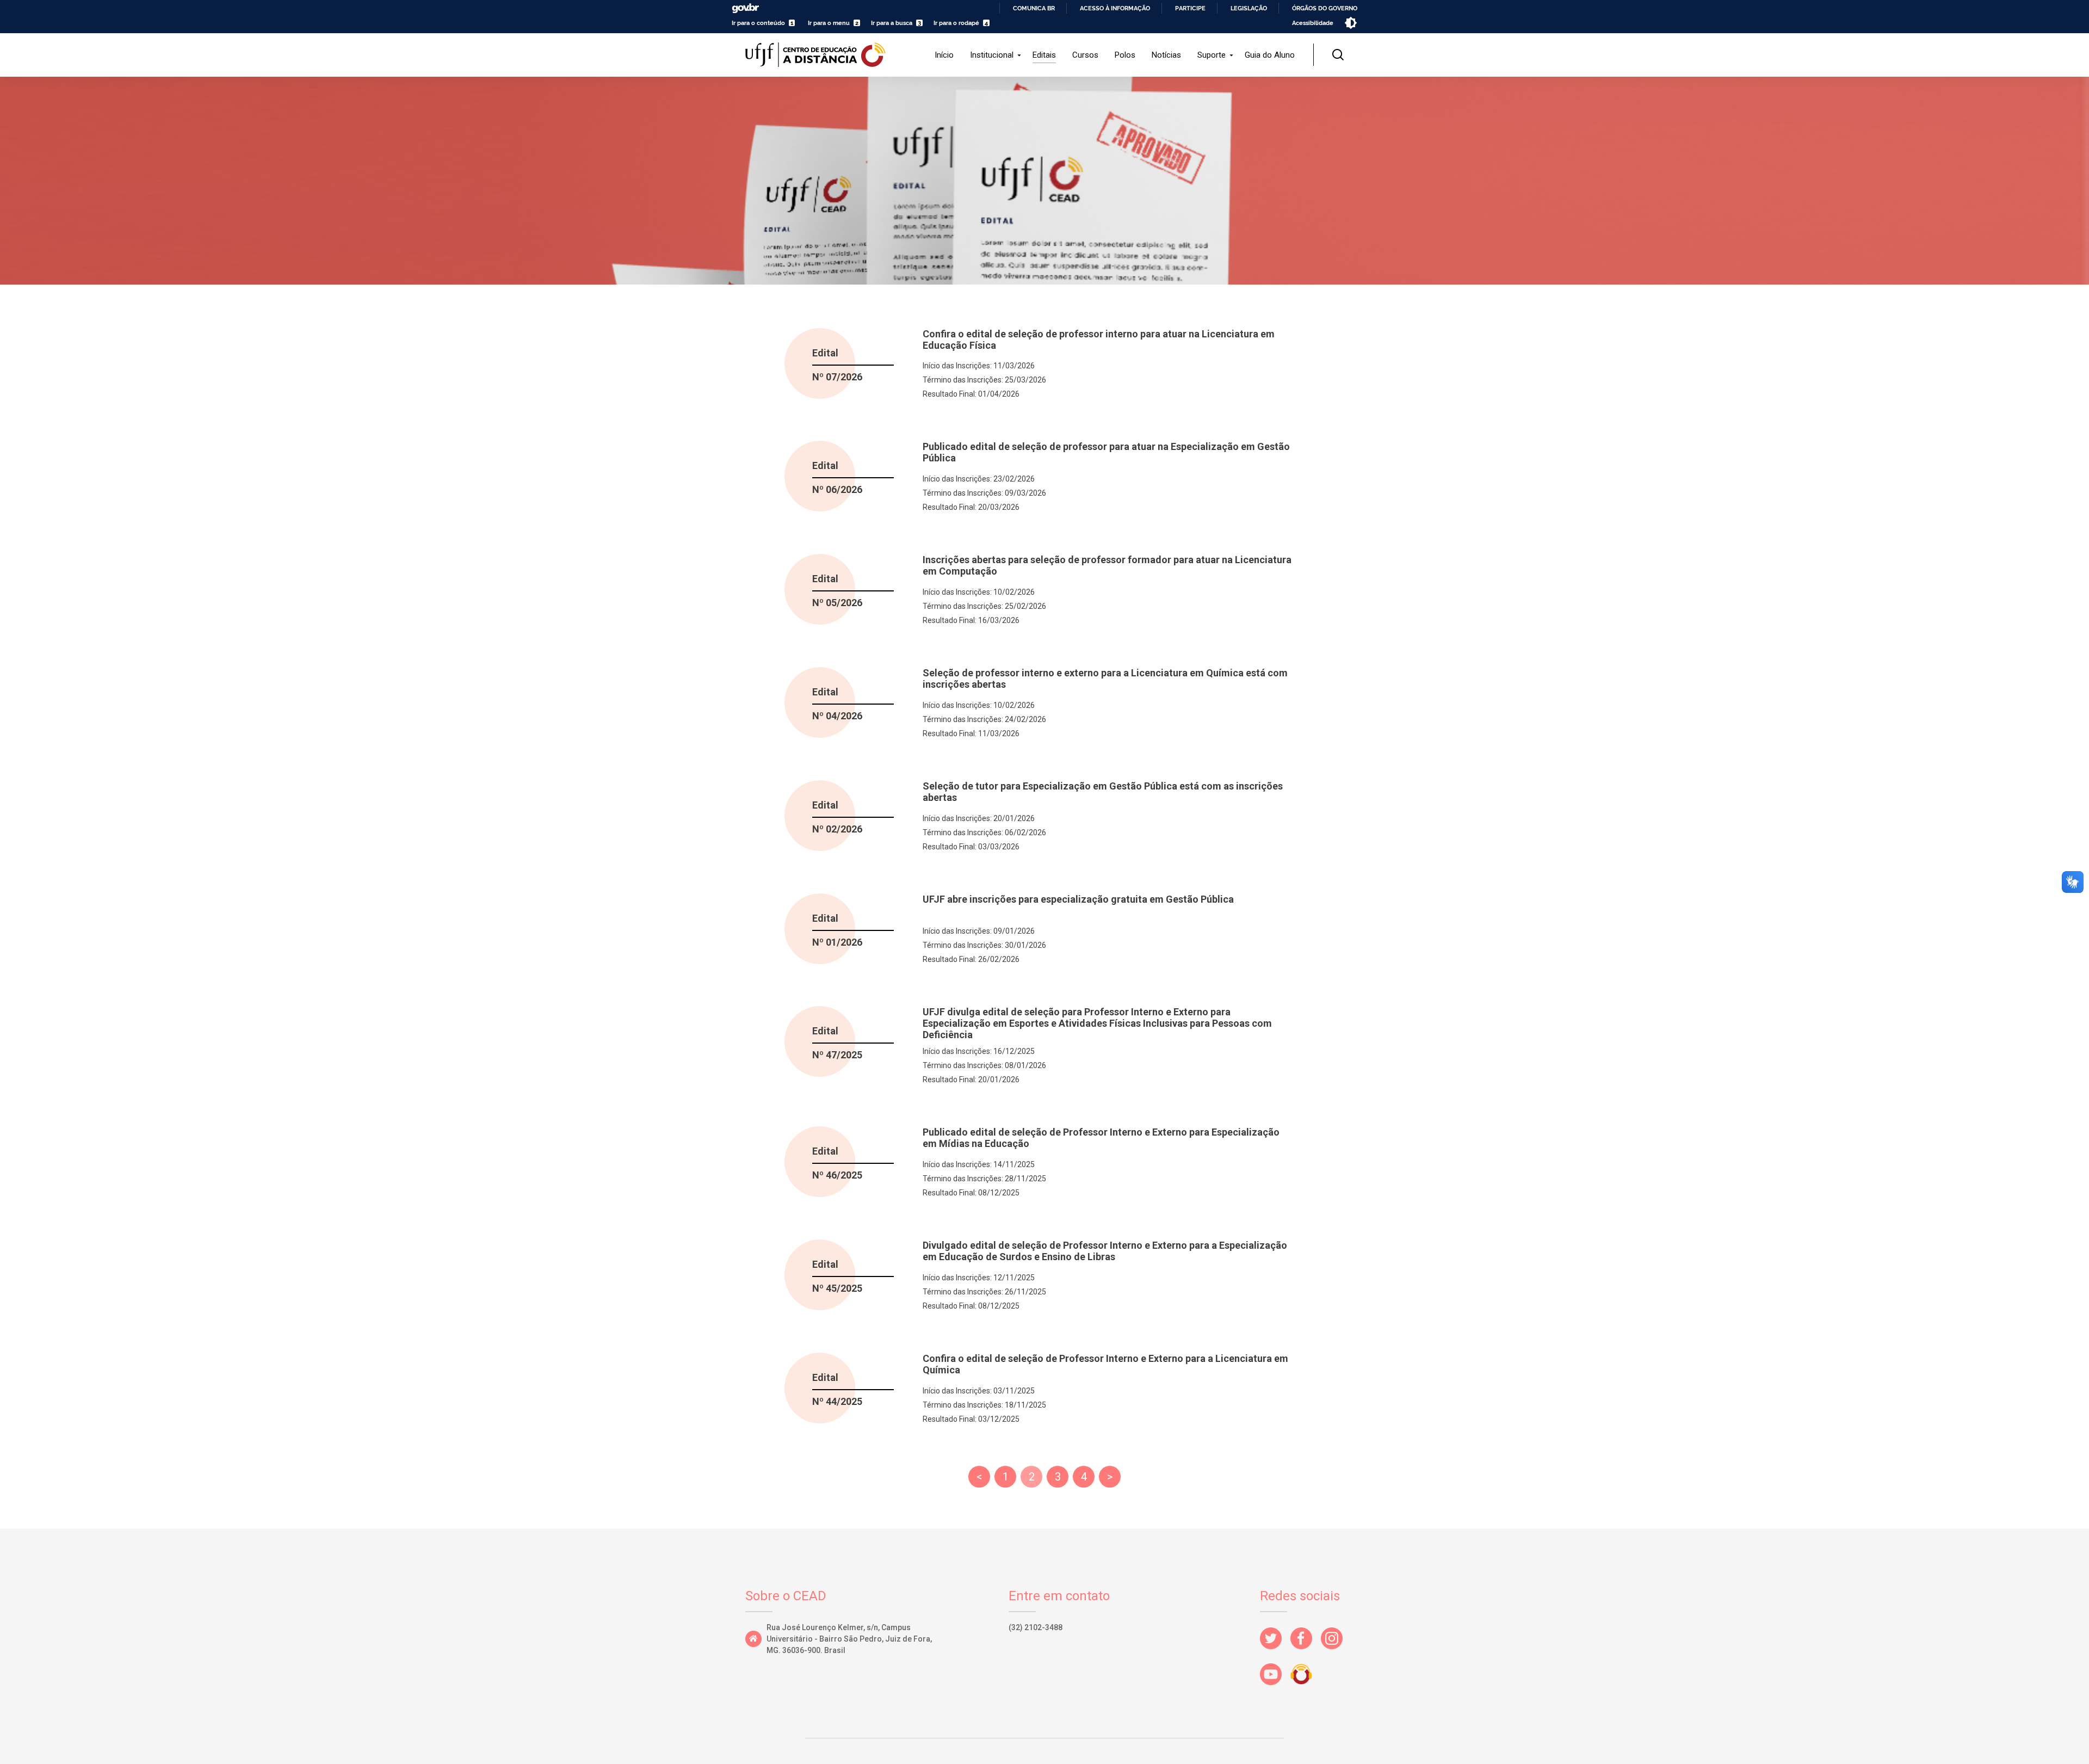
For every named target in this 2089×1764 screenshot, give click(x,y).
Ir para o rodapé (956, 23)
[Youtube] (1275, 1688)
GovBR (745, 8)
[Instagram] (1336, 1652)
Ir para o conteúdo (758, 23)
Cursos (1085, 55)
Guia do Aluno (1270, 55)
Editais (1044, 55)
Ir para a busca (892, 23)
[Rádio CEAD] (1306, 1688)
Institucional (992, 55)
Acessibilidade (1313, 23)
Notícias (1166, 55)
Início (944, 55)
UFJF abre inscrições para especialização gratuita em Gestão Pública (1078, 899)
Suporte (1212, 55)
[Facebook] (1306, 1652)
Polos (1125, 55)
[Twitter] (1275, 1652)
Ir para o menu (829, 23)
